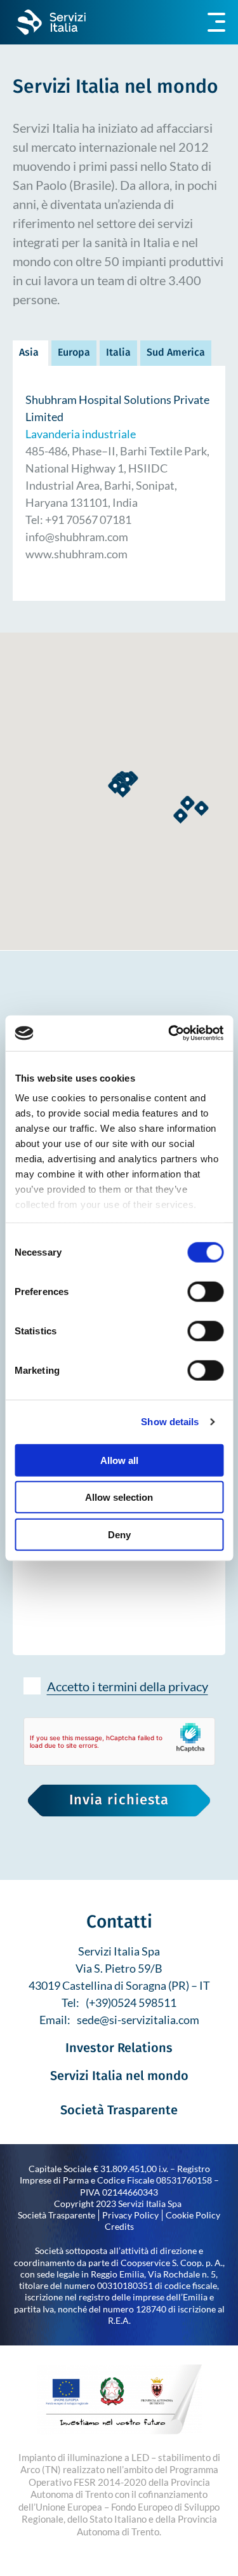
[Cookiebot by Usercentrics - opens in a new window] (169, 1033)
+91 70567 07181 (88, 520)
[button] (202, 808)
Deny (119, 1534)
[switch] (205, 1291)
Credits (119, 2226)
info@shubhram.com (77, 537)
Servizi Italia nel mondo (119, 2077)
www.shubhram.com (76, 554)
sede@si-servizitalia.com (138, 2020)
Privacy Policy (130, 2215)
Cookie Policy (193, 2215)
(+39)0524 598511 (131, 2002)
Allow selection (119, 1497)
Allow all (119, 1460)
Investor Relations (119, 2049)
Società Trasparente (119, 2111)
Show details (170, 1422)
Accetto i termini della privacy (128, 1686)
